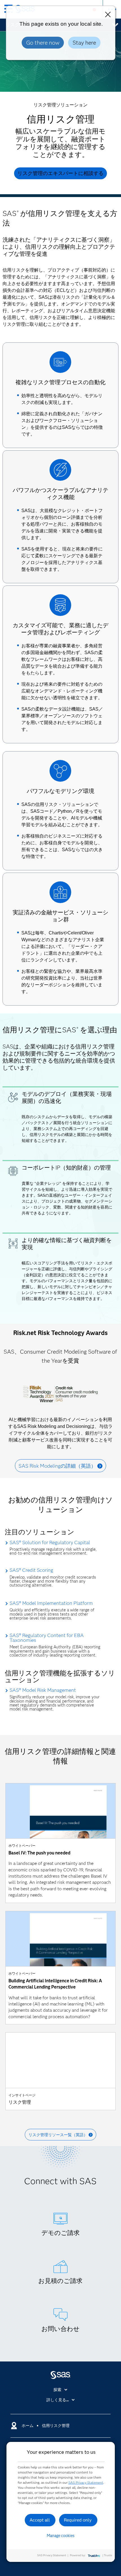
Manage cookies (61, 2536)
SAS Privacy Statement (86, 2482)
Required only (78, 2520)
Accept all (40, 2520)
